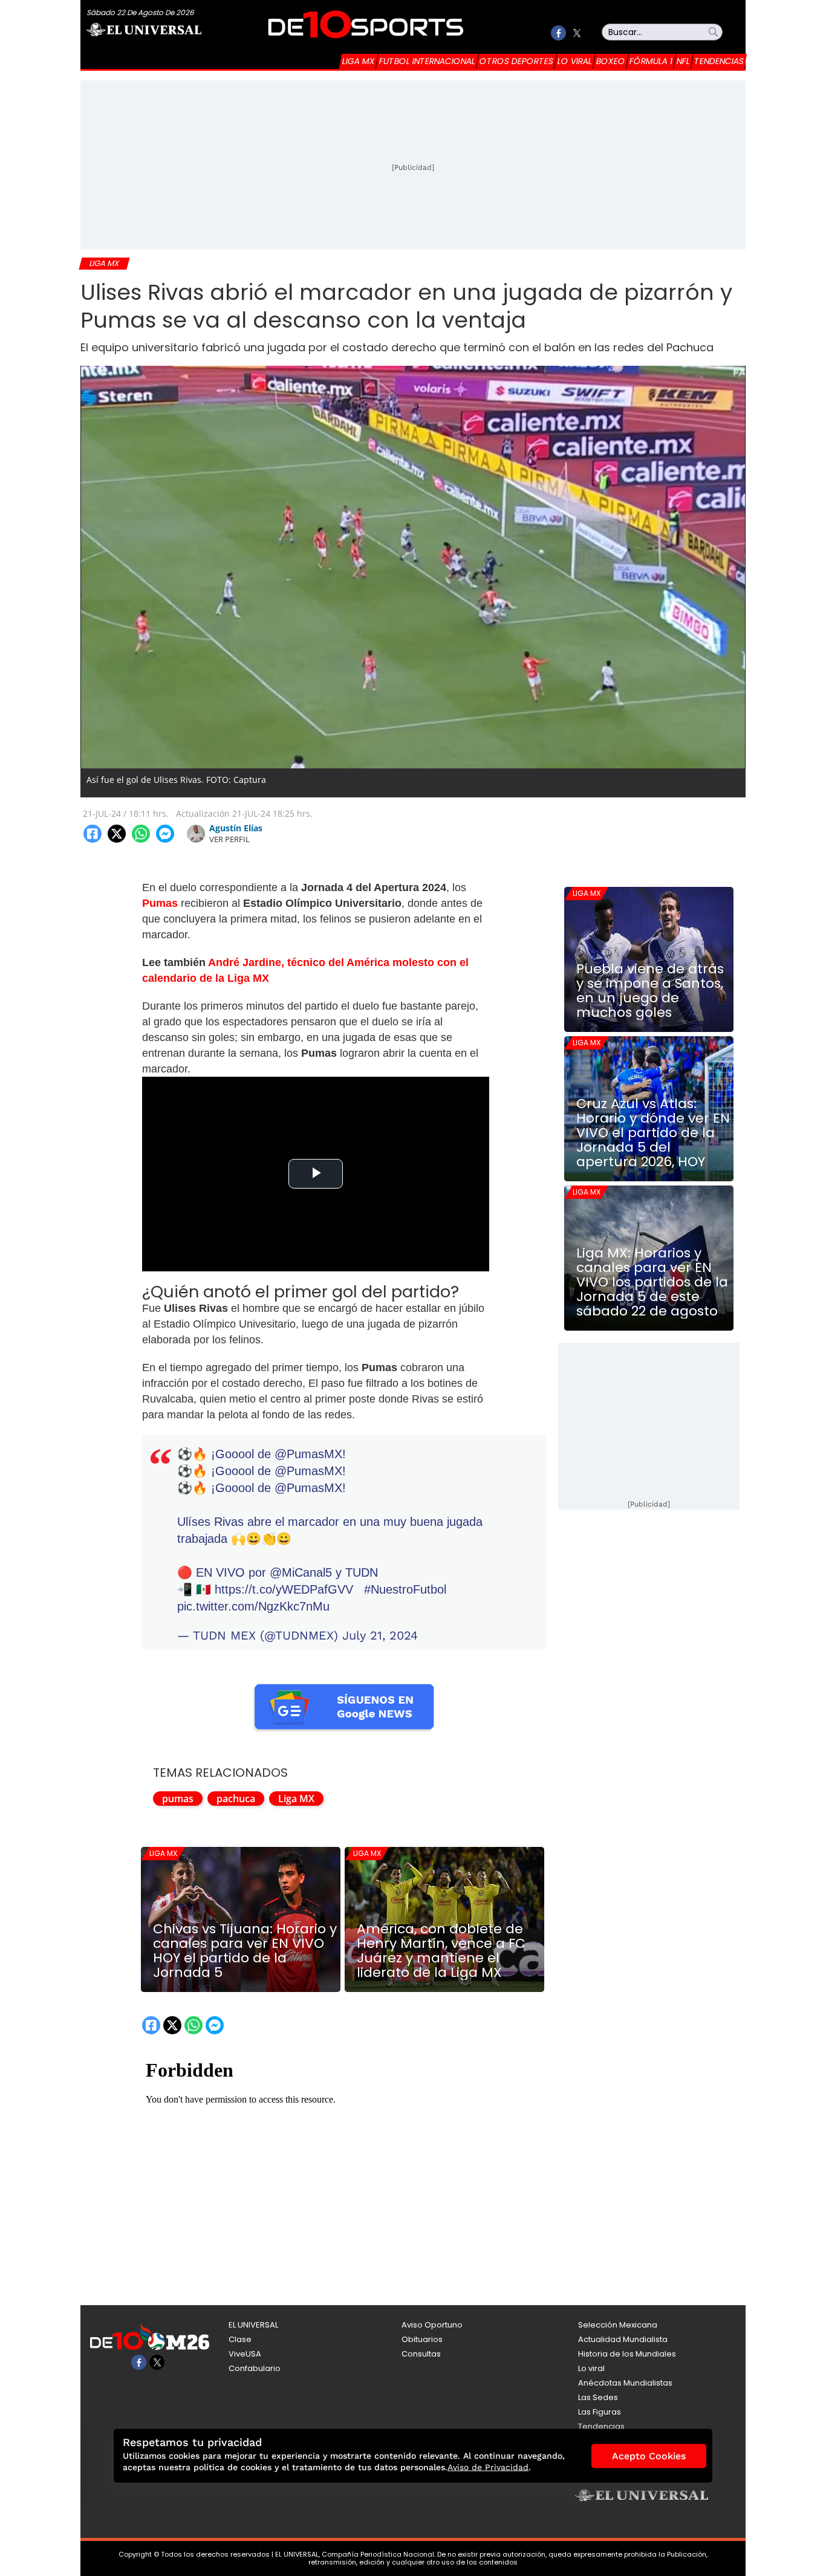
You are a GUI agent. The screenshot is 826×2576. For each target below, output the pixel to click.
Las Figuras (600, 2412)
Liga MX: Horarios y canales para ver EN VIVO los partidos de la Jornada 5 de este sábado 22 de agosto (652, 1282)
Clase (240, 2339)
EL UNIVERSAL (253, 2325)
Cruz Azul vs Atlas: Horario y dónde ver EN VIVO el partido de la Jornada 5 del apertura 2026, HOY (653, 1133)
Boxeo (611, 61)
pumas (178, 1799)
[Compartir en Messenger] (165, 834)
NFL (683, 61)
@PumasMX (308, 1454)
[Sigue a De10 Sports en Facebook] (558, 33)
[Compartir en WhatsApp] (141, 834)
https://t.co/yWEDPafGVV (284, 1589)
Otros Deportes (516, 61)
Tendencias (719, 61)
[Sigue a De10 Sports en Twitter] (577, 33)
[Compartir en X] (117, 834)
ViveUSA (245, 2354)
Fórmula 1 (651, 61)
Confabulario (255, 2368)
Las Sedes (598, 2397)
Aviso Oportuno (432, 2325)
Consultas (421, 2354)
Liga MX (359, 61)
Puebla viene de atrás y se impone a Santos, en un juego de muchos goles (650, 991)
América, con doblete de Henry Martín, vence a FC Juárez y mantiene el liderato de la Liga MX (441, 1951)
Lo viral (575, 61)
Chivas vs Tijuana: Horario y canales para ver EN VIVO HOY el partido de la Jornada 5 (245, 1951)
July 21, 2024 (380, 1635)
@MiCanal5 (301, 1572)
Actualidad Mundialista (623, 2339)
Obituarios (422, 2339)
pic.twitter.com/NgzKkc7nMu (253, 1606)
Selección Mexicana (618, 2325)
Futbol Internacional (427, 61)
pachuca (236, 1799)
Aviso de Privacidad (488, 2467)
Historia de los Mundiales (627, 2354)
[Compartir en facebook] (93, 834)
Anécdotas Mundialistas (625, 2383)
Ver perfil (229, 839)
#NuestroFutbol (405, 1589)
